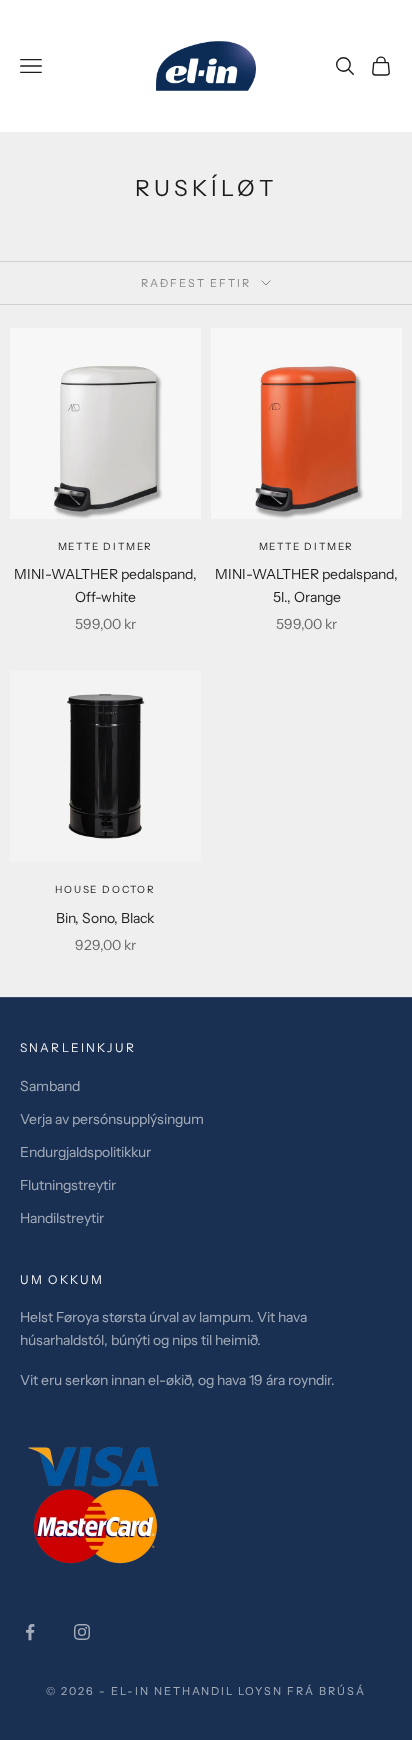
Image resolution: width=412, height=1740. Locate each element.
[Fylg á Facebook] (30, 1632)
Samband (50, 1086)
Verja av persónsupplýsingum (112, 1119)
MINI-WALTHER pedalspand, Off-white (105, 585)
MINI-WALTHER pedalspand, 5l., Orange (306, 585)
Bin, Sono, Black (105, 918)
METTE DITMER (106, 546)
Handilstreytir (62, 1218)
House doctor (105, 889)
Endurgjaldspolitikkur (85, 1152)
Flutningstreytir (68, 1185)
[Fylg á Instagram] (82, 1632)
